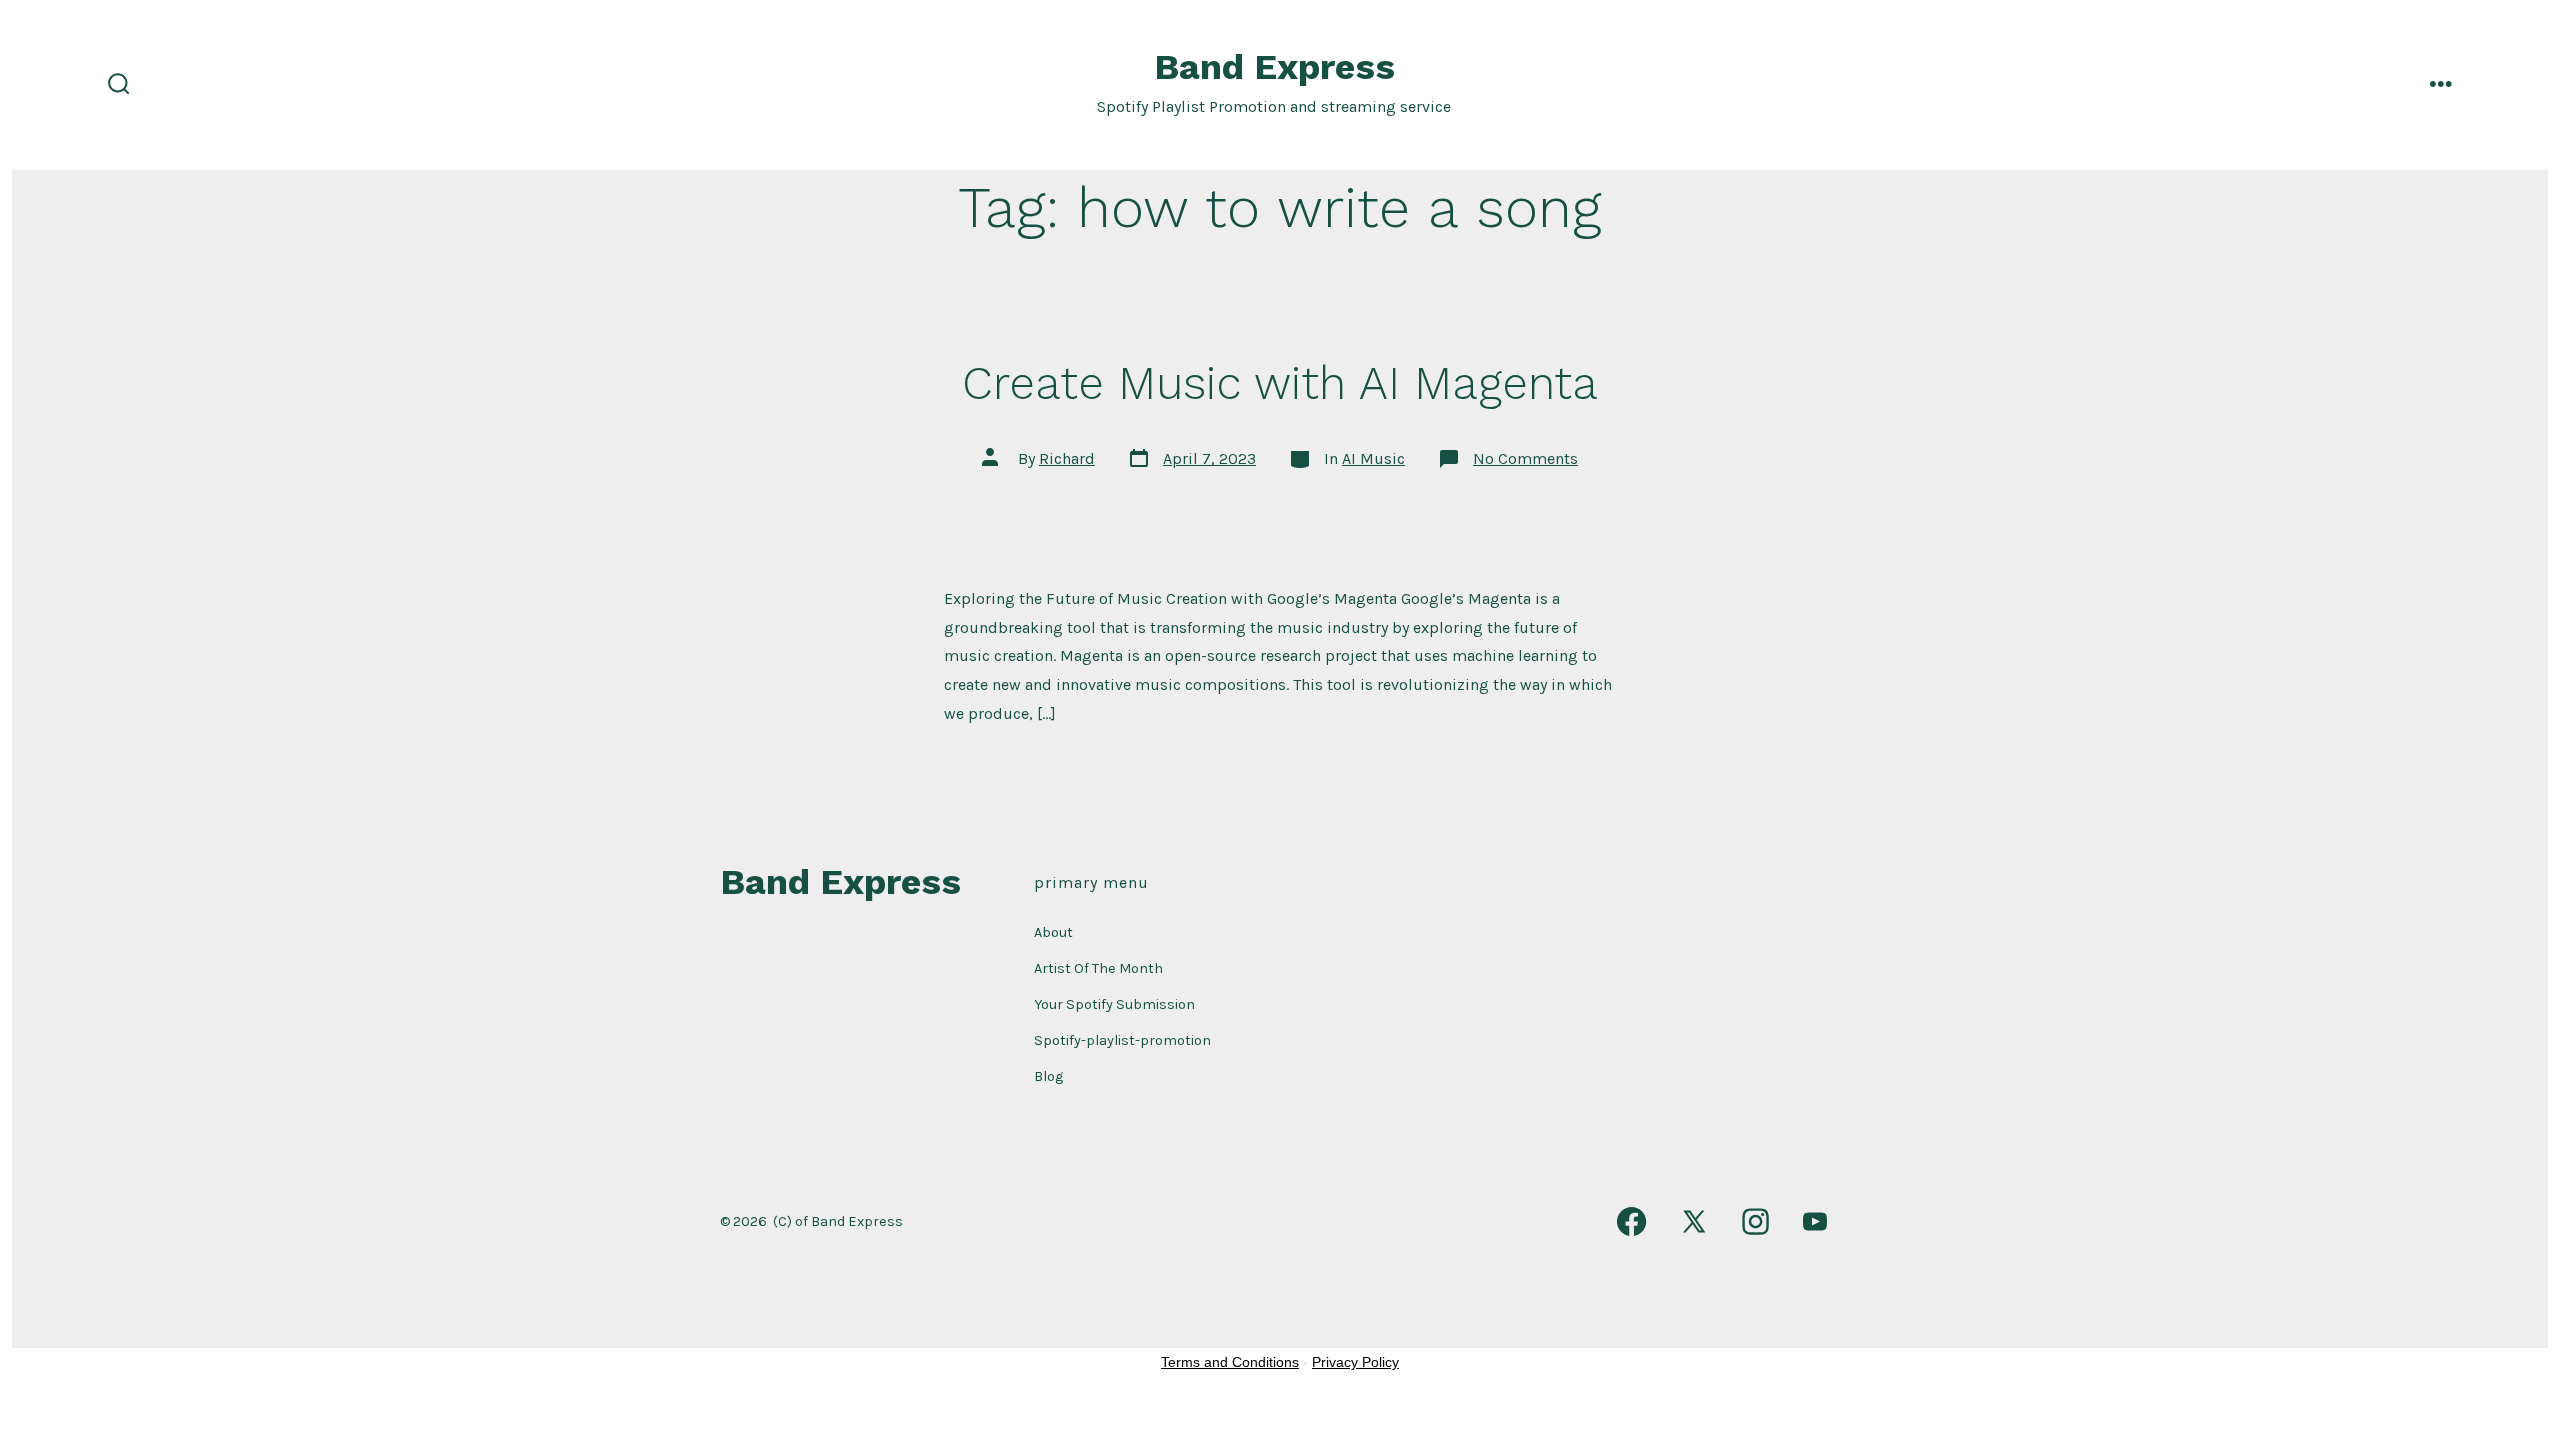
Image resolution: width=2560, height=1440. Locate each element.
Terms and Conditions (1230, 1362)
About (1053, 932)
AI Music (1373, 458)
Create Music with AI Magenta (1280, 383)
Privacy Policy (1355, 1362)
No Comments (1525, 458)
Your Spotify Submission (1114, 1004)
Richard (1067, 458)
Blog (1048, 1076)
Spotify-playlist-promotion (1122, 1040)
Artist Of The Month (1098, 968)
